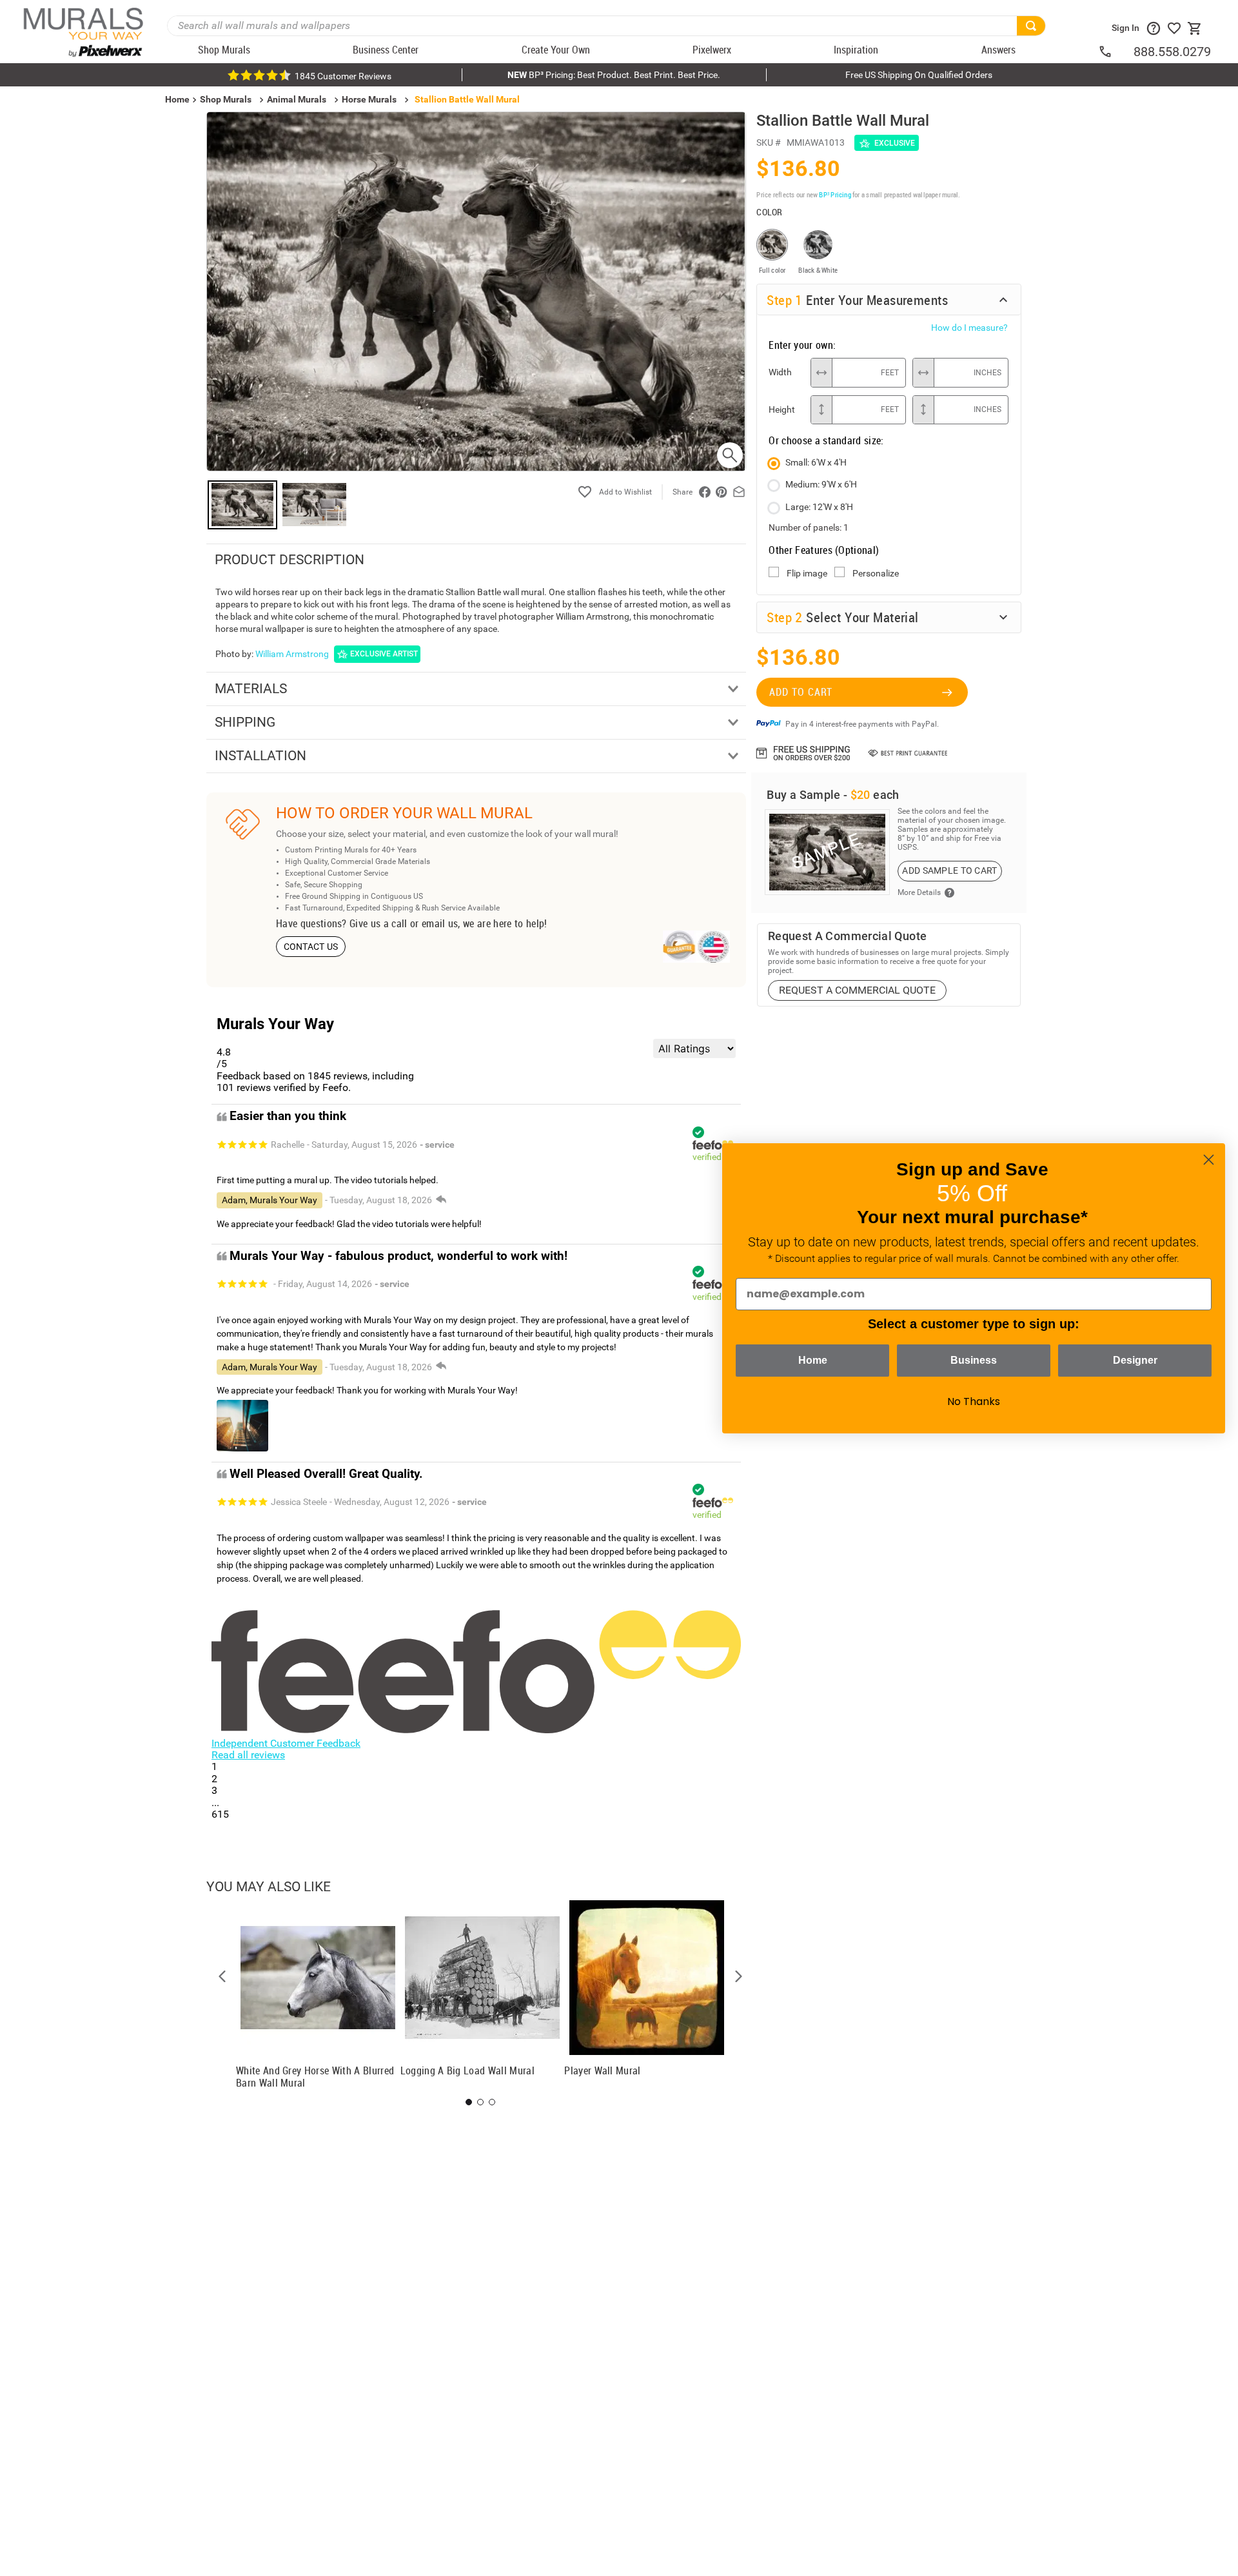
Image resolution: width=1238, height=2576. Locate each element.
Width (780, 372)
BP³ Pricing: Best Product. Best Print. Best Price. (614, 75)
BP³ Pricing (835, 194)
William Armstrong (292, 654)
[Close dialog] (1209, 1160)
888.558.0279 (1172, 52)
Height (782, 409)
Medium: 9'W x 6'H (821, 484)
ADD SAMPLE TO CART (949, 870)
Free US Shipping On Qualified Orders (919, 75)
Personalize (876, 573)
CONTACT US (311, 947)
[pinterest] (722, 492)
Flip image (807, 573)
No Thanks (974, 1401)
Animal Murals (297, 99)
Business (974, 1360)
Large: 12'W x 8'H (819, 507)
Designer (1135, 1360)
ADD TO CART (801, 692)
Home (813, 1360)
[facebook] (705, 492)
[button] (222, 1976)
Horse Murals (369, 99)
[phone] (1115, 52)
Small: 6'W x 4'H (816, 462)
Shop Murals (226, 99)
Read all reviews (248, 1755)
